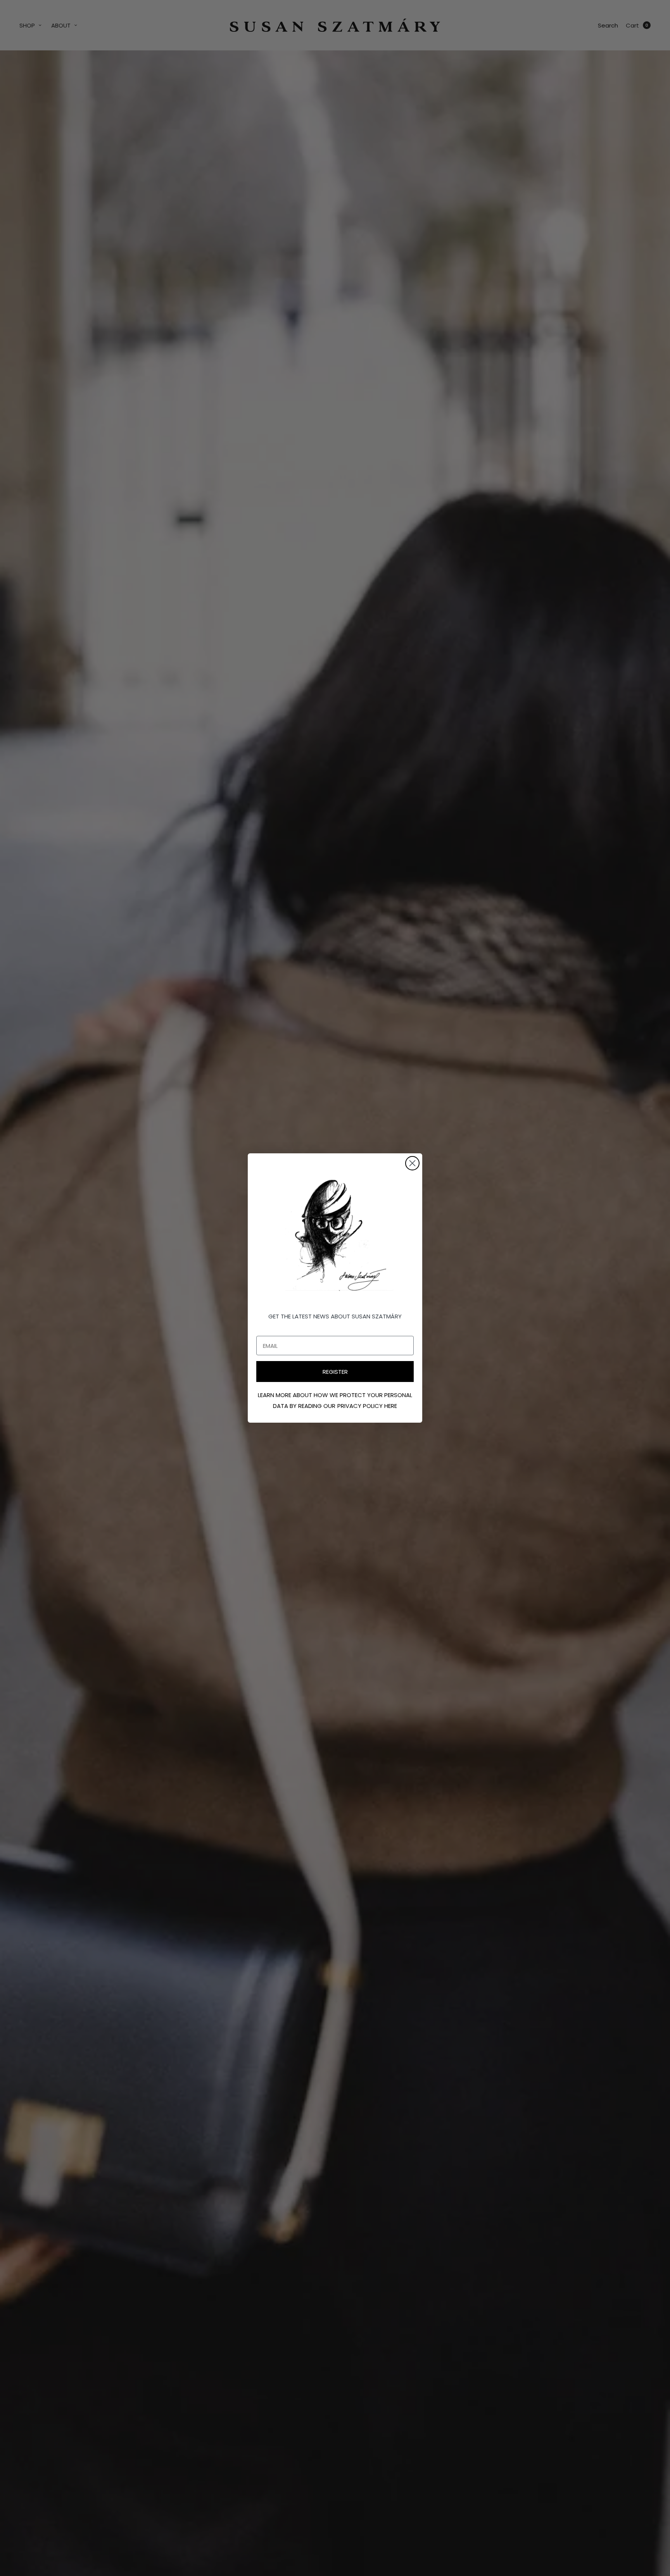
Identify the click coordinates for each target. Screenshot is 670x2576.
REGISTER (335, 1372)
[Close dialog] (412, 1163)
